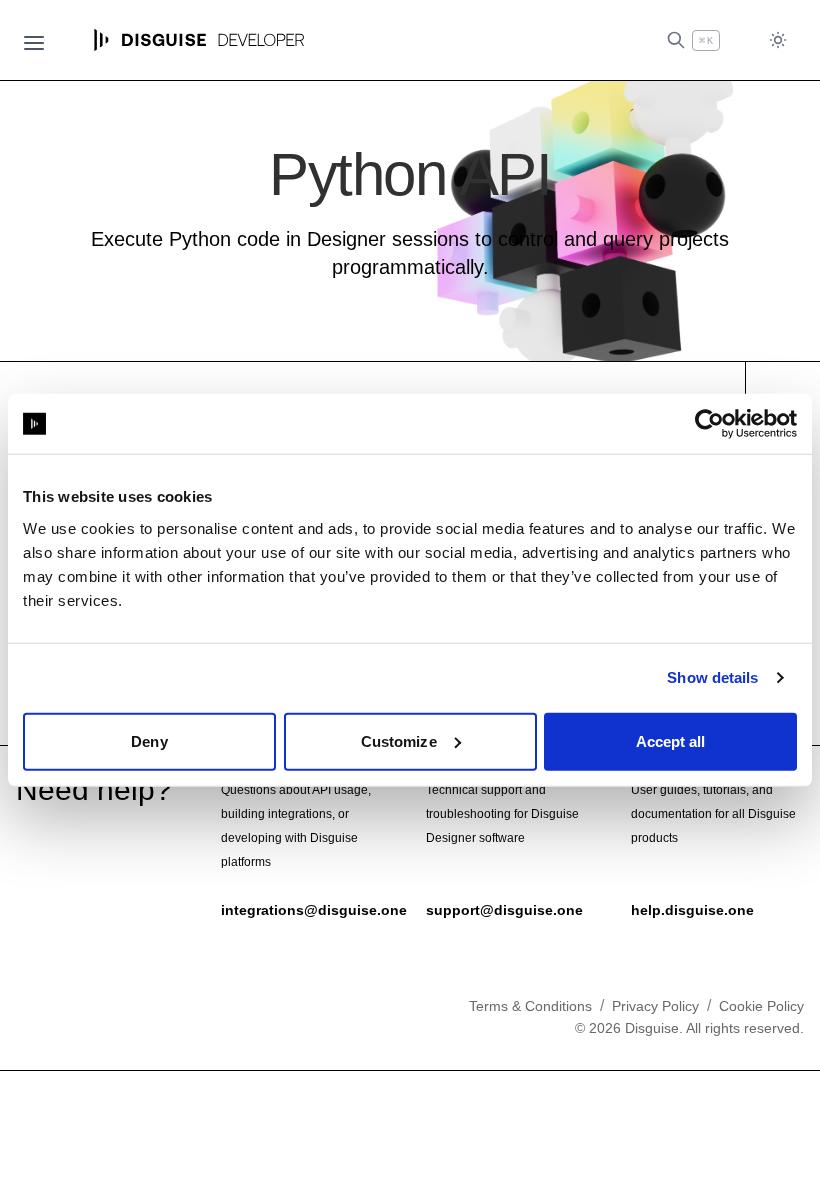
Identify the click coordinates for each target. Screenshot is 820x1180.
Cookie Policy (761, 1006)
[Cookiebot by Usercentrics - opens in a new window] (709, 424)
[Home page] (199, 40)
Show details (712, 677)
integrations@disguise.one (314, 910)
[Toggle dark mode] (778, 40)
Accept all (671, 740)
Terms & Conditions (530, 1006)
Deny (149, 740)
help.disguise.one (692, 910)
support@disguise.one (504, 910)
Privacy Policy (655, 1006)
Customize (399, 740)
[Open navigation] (34, 40)
